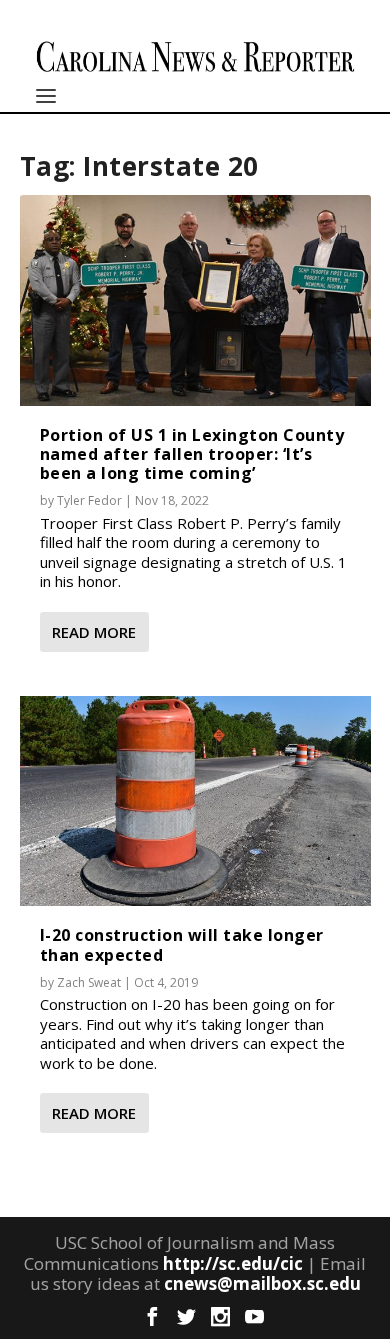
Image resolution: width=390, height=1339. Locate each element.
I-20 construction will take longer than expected (182, 944)
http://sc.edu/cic (233, 1263)
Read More (94, 632)
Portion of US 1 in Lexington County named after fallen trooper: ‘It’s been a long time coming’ (192, 454)
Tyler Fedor (89, 500)
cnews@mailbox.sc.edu (262, 1283)
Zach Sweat (89, 982)
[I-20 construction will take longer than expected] (195, 801)
